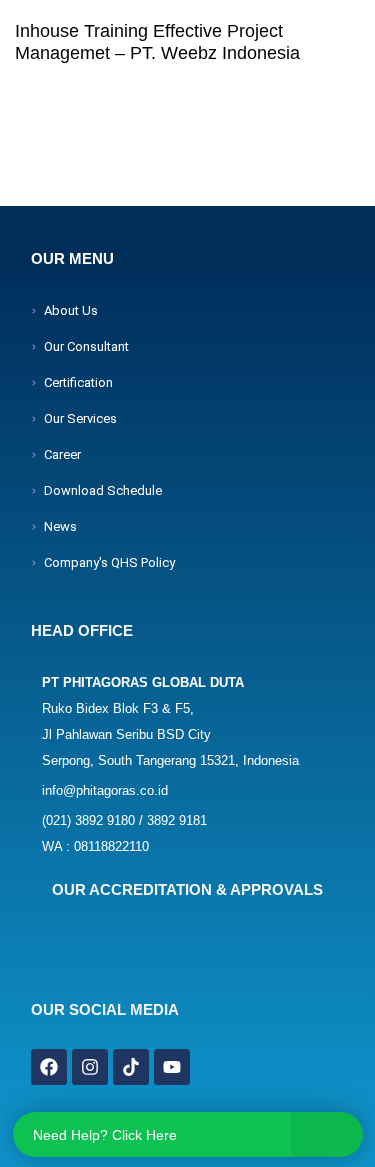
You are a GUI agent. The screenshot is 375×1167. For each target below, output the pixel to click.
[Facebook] (49, 1067)
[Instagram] (90, 1067)
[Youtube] (172, 1067)
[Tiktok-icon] (131, 1067)
